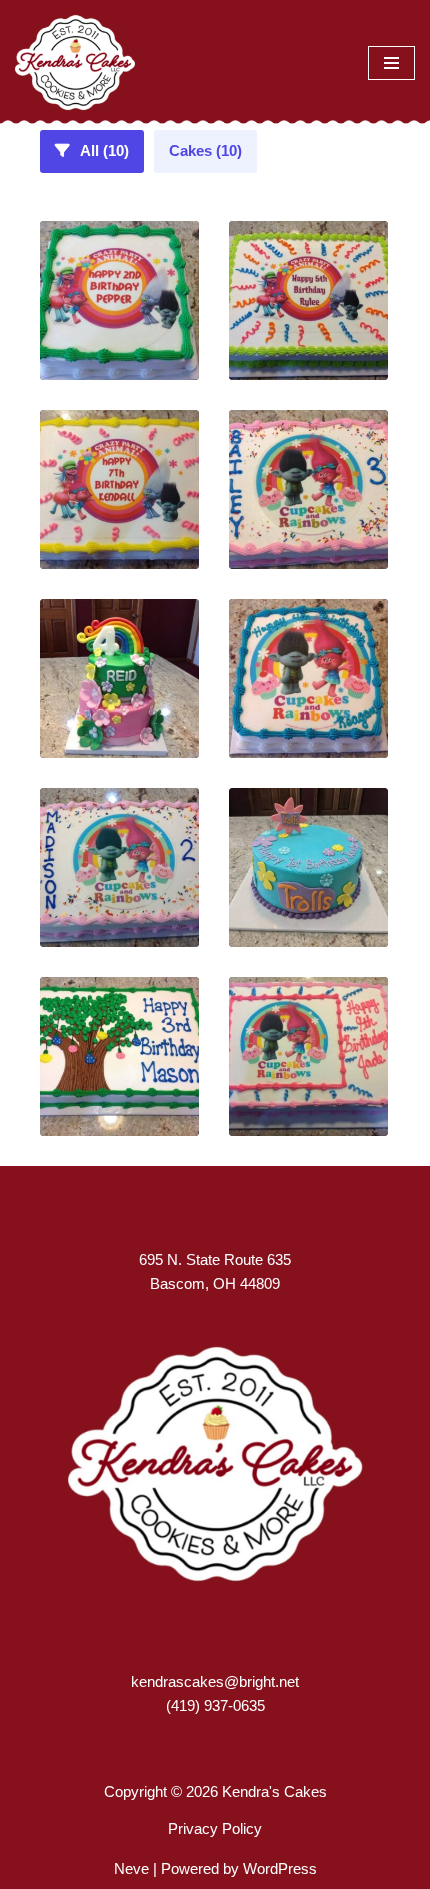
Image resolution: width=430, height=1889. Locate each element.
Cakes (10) (205, 150)
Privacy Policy (215, 1828)
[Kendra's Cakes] (75, 62)
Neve (131, 1868)
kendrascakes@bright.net (215, 1681)
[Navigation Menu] (391, 63)
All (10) (103, 150)
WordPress (280, 1868)
